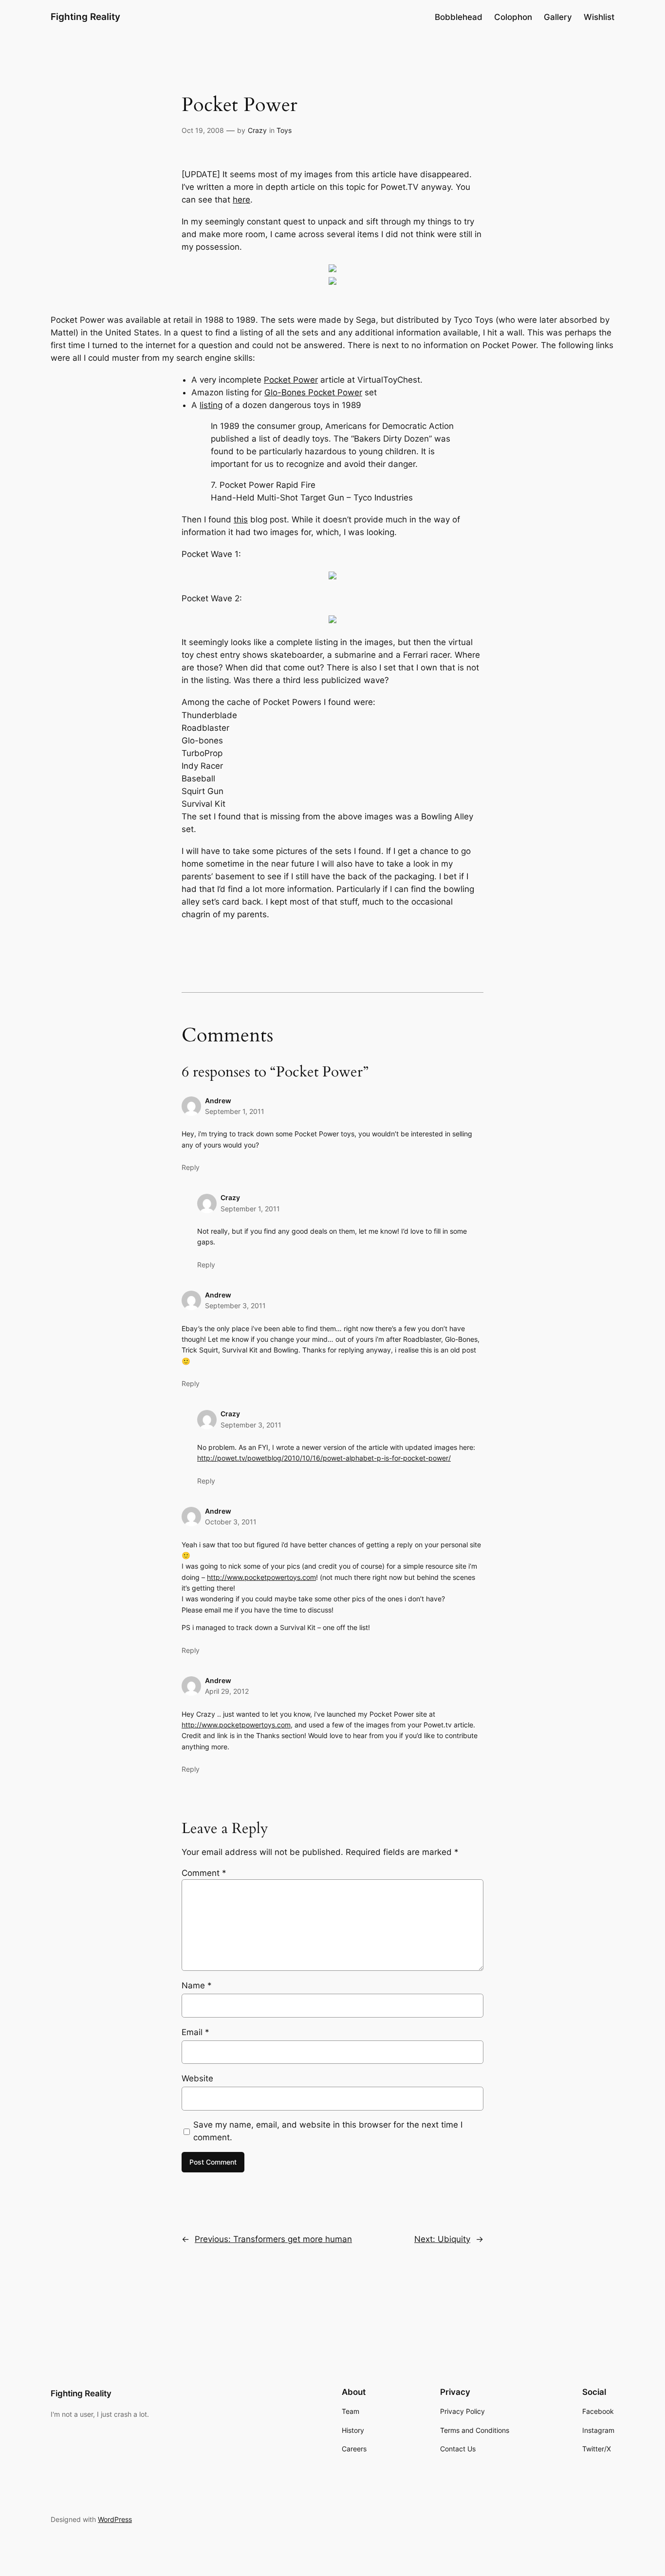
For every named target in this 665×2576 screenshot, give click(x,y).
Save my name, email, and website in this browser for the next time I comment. (328, 2131)
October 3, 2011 (231, 1522)
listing (211, 405)
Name (197, 1985)
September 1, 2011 (235, 1111)
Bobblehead (459, 17)
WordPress (115, 2519)
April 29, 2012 (227, 1691)
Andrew (218, 1511)
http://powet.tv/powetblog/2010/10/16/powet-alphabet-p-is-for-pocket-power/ (324, 1458)
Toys (284, 130)
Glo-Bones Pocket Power (313, 392)
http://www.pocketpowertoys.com (261, 1577)
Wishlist (599, 17)
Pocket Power (291, 380)
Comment (204, 1873)
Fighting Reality (85, 17)
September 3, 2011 (235, 1306)
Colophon (513, 17)
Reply (191, 1167)
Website (197, 2078)
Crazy (257, 130)
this (241, 519)
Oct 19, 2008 (203, 130)
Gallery (558, 17)
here (241, 200)
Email (195, 2032)
